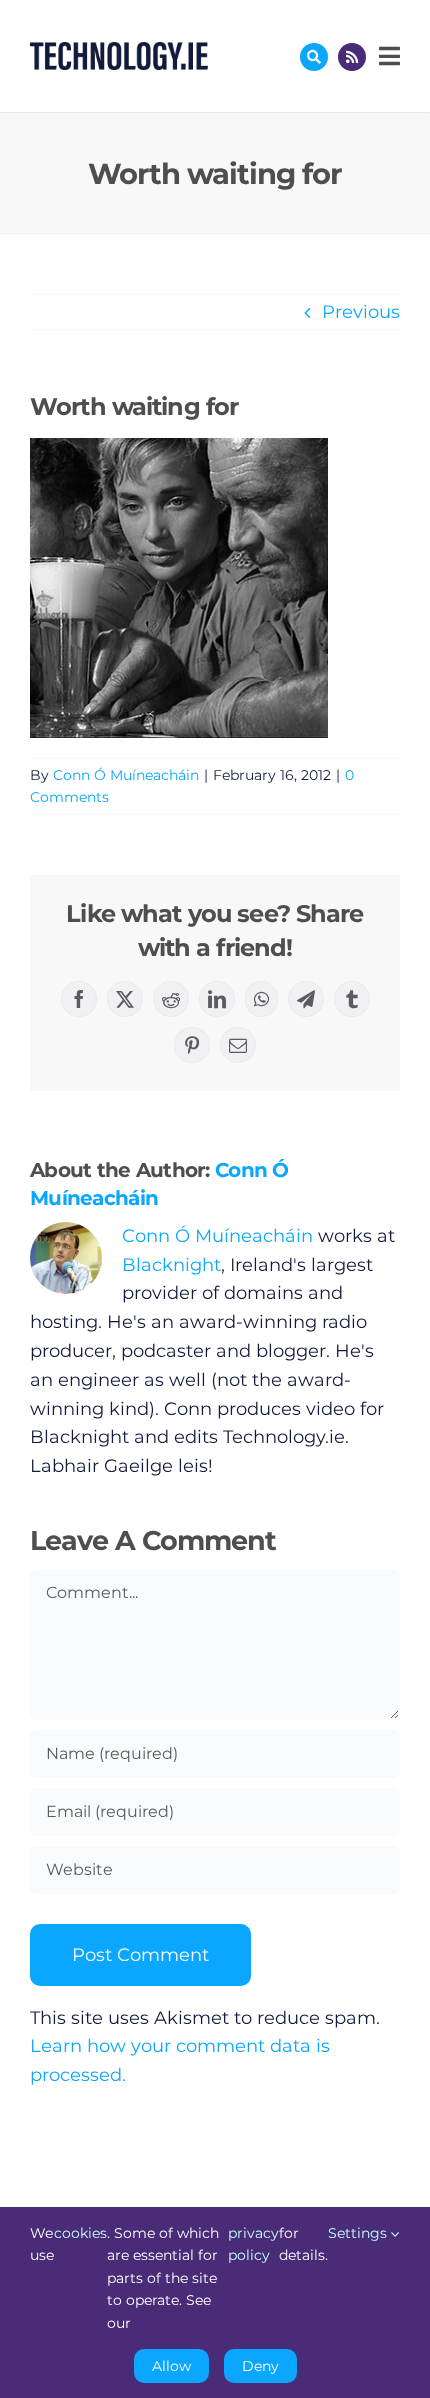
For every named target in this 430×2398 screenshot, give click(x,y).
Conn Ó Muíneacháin (126, 775)
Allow (171, 2366)
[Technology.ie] (119, 51)
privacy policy (253, 2244)
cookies (80, 2233)
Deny (260, 2366)
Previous (361, 312)
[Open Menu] (387, 56)
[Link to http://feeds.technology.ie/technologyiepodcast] (352, 57)
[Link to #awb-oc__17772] (314, 57)
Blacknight (171, 1265)
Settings (359, 2233)
